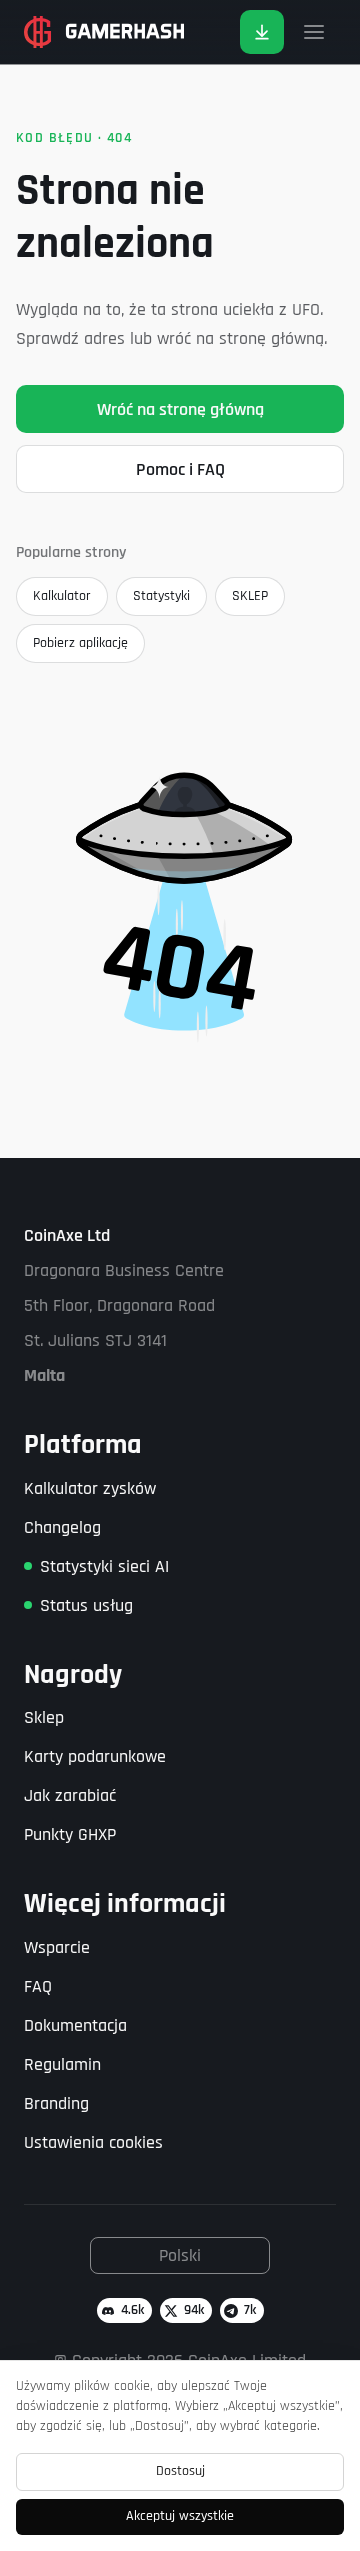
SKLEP (250, 596)
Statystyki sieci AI (104, 1566)
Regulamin (62, 2064)
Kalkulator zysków (90, 1488)
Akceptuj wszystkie (180, 2516)
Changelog (62, 1527)
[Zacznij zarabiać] (262, 32)
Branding (56, 2103)
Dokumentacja (75, 2025)
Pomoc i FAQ (180, 469)
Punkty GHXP (70, 1834)
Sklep (44, 1717)
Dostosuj (180, 2471)
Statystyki (161, 596)
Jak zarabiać (70, 1795)
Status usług (86, 1605)
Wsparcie (57, 1947)
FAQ (38, 1986)
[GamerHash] (104, 32)
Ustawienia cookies (93, 2142)
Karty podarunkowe (95, 1756)
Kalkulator (62, 596)
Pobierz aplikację (80, 643)
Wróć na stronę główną (180, 409)
